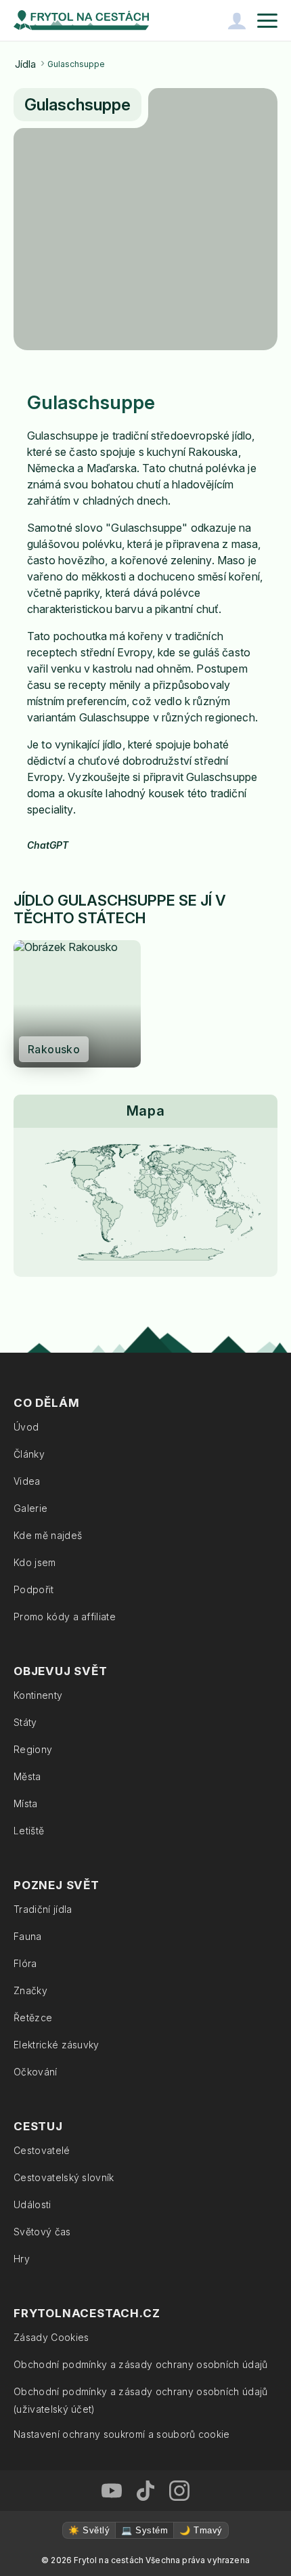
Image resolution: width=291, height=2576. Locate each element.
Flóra (25, 1963)
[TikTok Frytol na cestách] (145, 2491)
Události (32, 2204)
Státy (25, 1722)
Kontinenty (38, 1695)
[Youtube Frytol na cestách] (112, 2491)
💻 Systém (144, 2530)
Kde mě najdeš (48, 1535)
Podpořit (34, 1589)
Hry (22, 2259)
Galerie (30, 1508)
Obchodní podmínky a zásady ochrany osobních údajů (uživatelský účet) (141, 2400)
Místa (26, 1803)
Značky (30, 1990)
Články (29, 1454)
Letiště (29, 1831)
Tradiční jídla (43, 1909)
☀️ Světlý (89, 2530)
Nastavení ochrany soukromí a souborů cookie (122, 2434)
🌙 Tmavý (201, 2530)
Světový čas (42, 2232)
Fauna (28, 1936)
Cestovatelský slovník (64, 2177)
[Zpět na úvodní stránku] (81, 20)
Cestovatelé (42, 2150)
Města (27, 1776)
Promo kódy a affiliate (65, 1617)
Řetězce (33, 2018)
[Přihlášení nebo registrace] (237, 20)
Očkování (36, 2072)
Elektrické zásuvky (57, 2045)
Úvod (26, 1427)
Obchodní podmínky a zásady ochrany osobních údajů (141, 2364)
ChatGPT (48, 845)
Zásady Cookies (51, 2337)
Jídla (25, 64)
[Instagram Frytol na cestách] (179, 2491)
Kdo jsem (35, 1562)
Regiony (33, 1749)
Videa (27, 1481)
